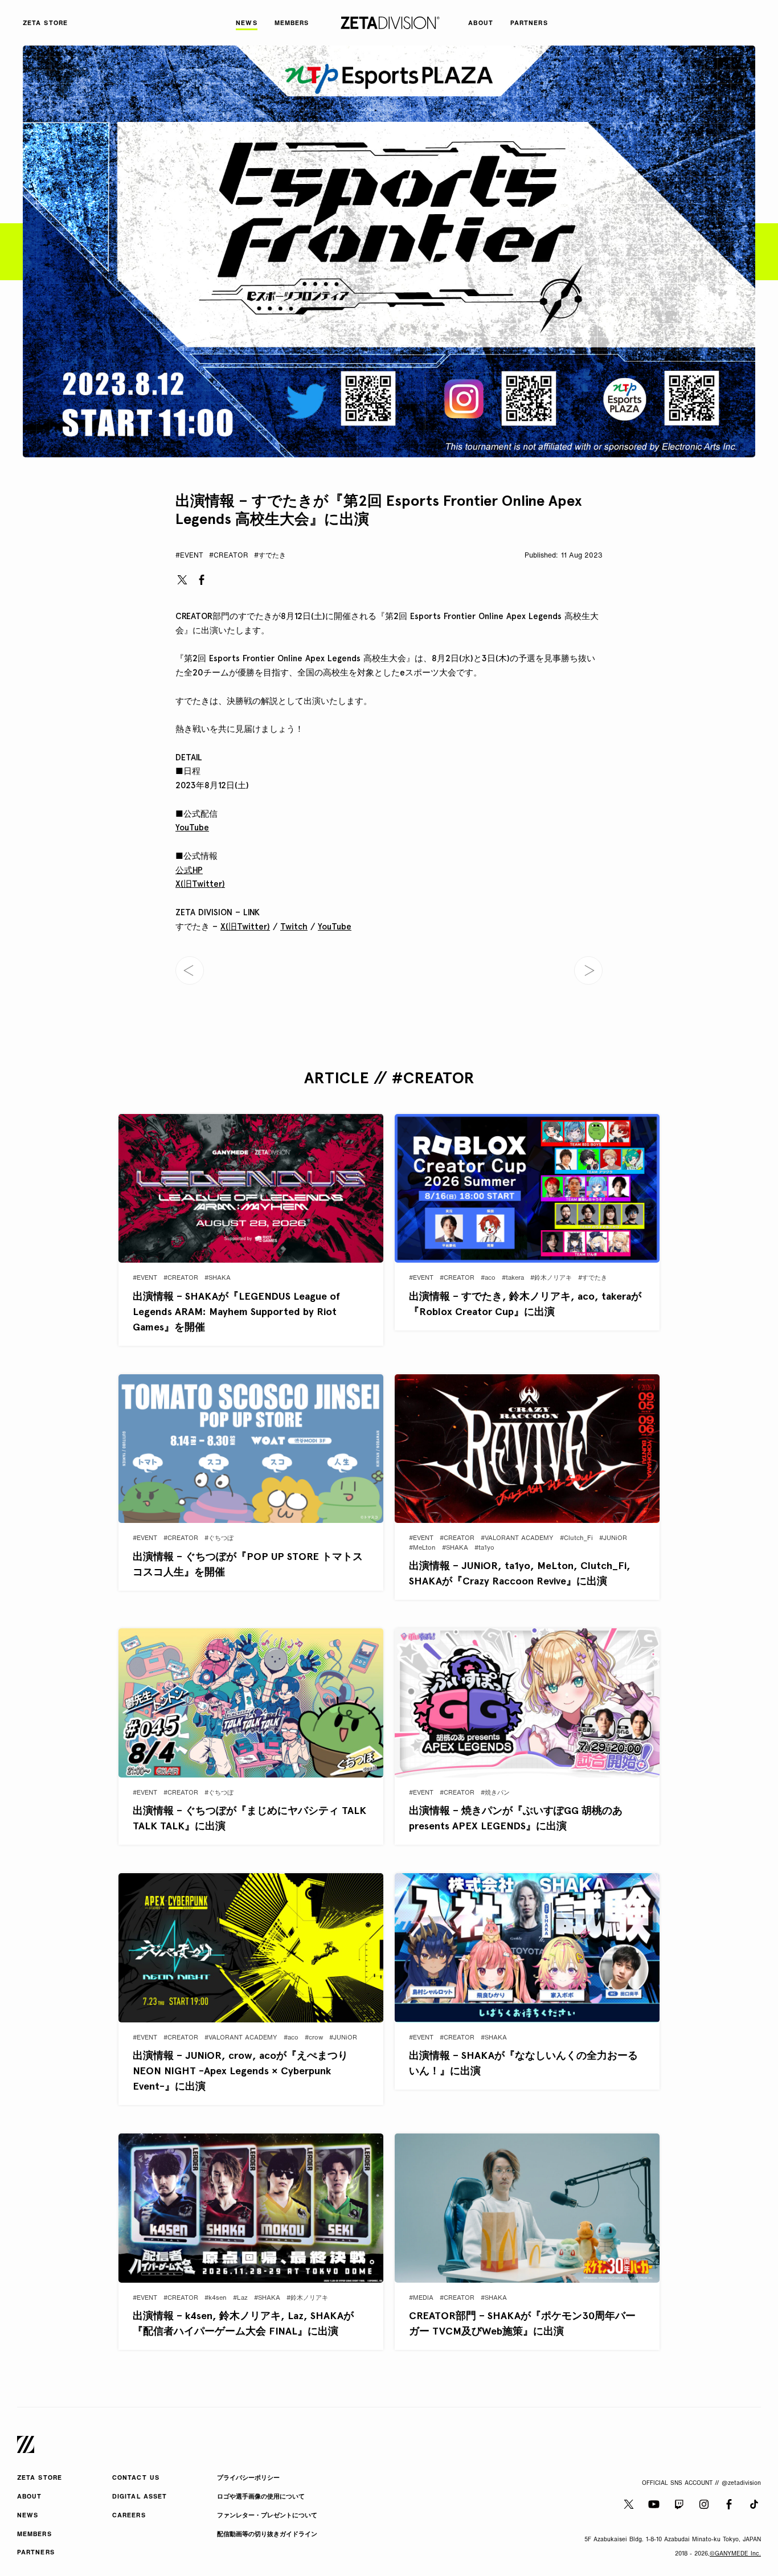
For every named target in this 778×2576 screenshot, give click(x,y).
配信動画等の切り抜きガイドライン (267, 2535)
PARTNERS (36, 2553)
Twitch (294, 927)
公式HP (189, 870)
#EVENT (189, 556)
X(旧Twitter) (200, 884)
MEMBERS (34, 2535)
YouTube (192, 828)
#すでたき (270, 556)
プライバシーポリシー (248, 2478)
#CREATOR (229, 556)
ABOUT (30, 2497)
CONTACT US (136, 2478)
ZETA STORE (40, 2478)
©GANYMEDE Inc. (735, 2554)
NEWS (28, 2516)
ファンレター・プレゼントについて (267, 2516)
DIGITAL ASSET (140, 2497)
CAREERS (129, 2516)
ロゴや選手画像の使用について (261, 2497)
